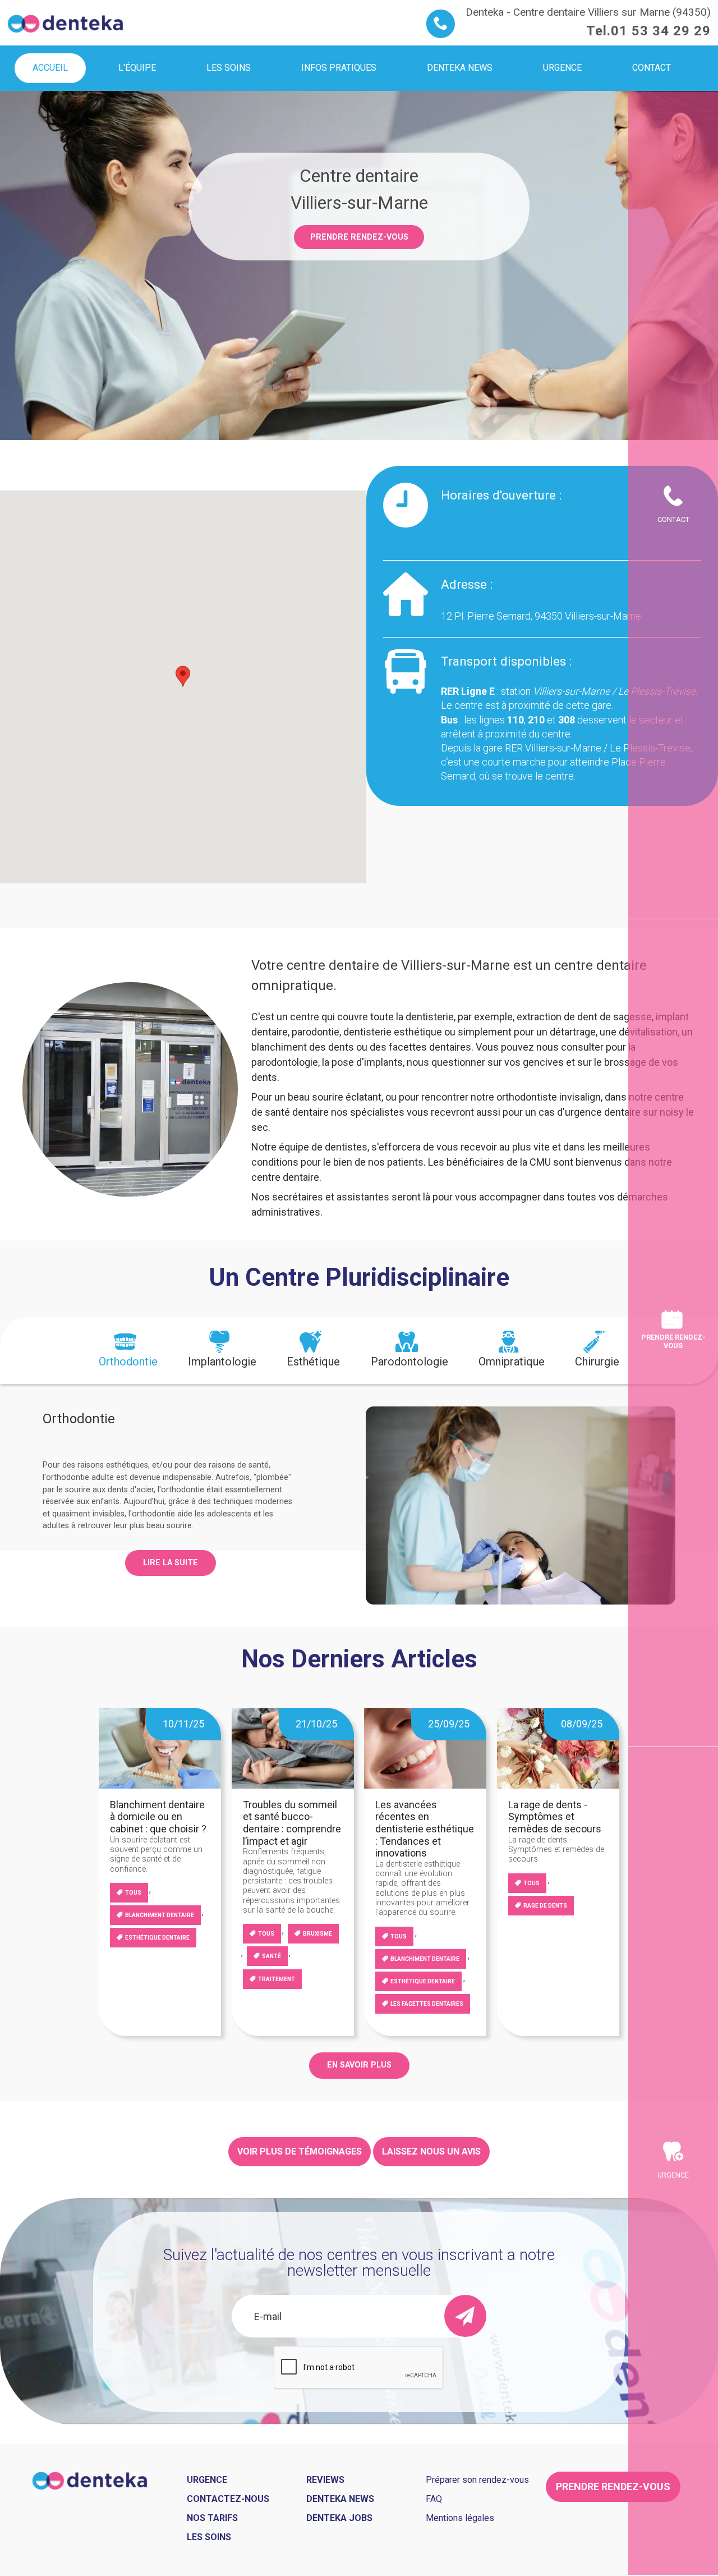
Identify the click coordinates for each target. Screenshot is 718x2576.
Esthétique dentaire (157, 1938)
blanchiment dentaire (160, 1915)
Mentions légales (460, 2518)
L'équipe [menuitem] (137, 68)
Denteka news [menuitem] (460, 68)
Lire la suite (171, 1563)
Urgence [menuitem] (562, 68)
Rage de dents (545, 1906)
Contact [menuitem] (652, 68)
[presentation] (128, 1350)
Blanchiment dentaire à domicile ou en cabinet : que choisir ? (158, 1817)
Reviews (325, 2480)
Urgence (673, 2175)
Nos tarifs (212, 2518)
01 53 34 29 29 (661, 31)
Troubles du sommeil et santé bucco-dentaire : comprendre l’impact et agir (292, 1823)
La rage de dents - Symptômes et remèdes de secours (555, 1817)
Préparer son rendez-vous (477, 2480)
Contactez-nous (228, 2499)
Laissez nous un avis (431, 2151)
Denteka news (340, 2499)
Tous (133, 1893)
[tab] (128, 1350)
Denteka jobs (339, 2518)
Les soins (209, 2537)
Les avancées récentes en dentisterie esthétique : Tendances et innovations (425, 1829)
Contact (673, 519)
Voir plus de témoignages (300, 2151)
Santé (271, 1956)
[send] (465, 2316)
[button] (183, 676)
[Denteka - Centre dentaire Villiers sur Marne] (65, 22)
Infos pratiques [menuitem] (339, 68)
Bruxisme (317, 1934)
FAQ (434, 2499)
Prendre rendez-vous (359, 237)
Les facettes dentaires (427, 2004)
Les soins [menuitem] (229, 68)
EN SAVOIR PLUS (359, 2065)
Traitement (277, 1979)
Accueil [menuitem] (50, 68)
